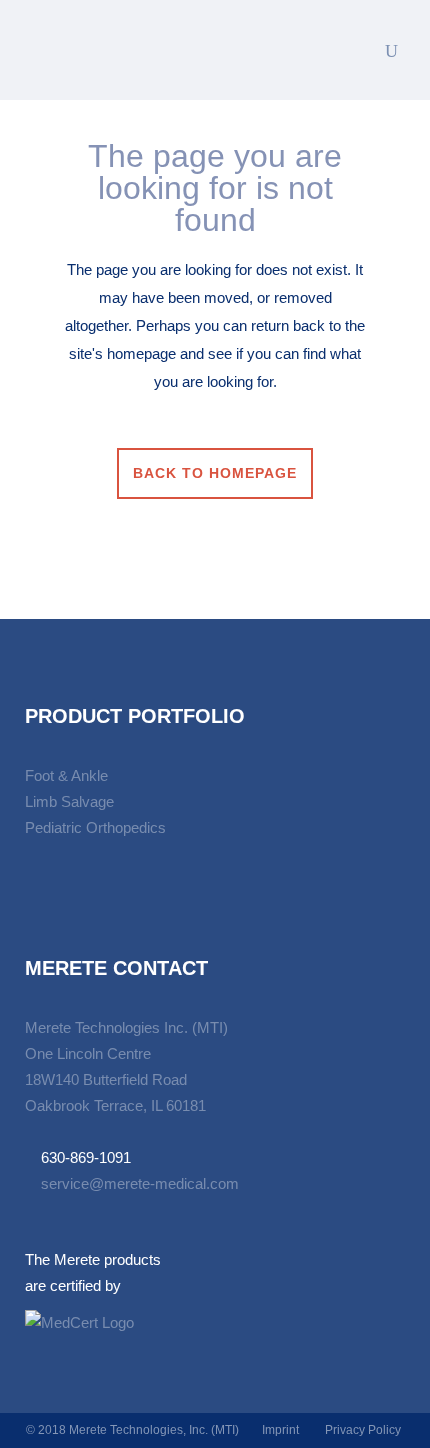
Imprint (280, 1430)
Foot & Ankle (66, 775)
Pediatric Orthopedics (95, 827)
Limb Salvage (69, 801)
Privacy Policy (363, 1430)
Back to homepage (215, 473)
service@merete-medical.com (140, 1183)
